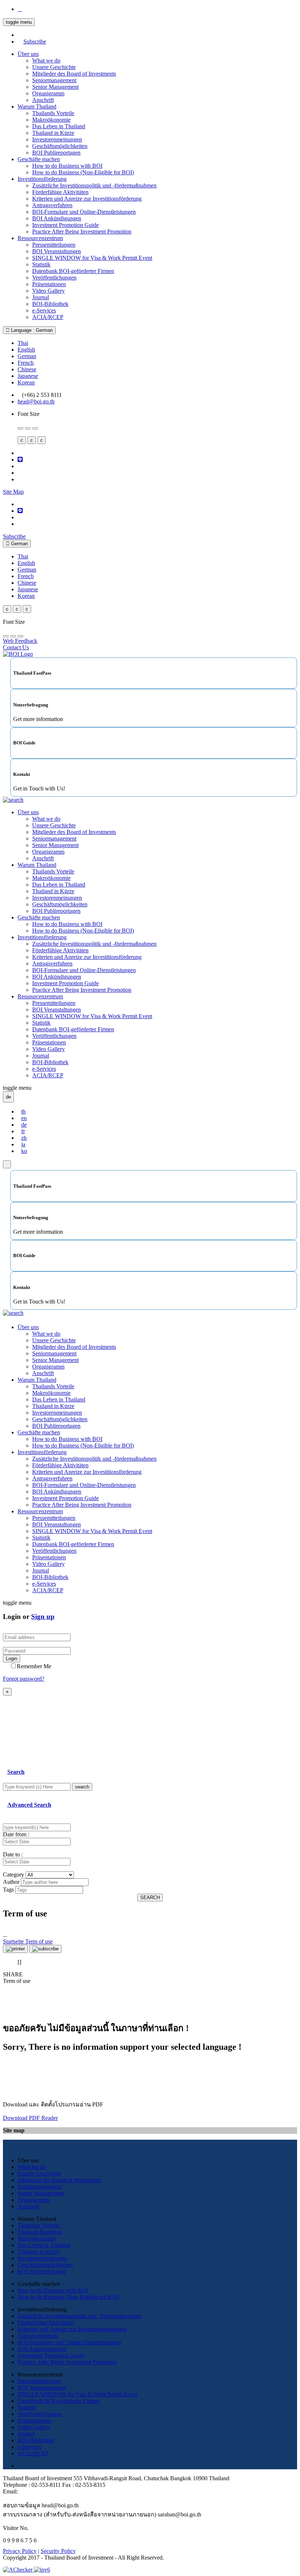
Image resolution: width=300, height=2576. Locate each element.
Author (11, 1882)
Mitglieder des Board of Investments (74, 74)
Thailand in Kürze (53, 133)
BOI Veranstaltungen (57, 251)
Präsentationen (49, 284)
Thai (23, 343)
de (24, 1125)
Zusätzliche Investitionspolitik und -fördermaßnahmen (94, 185)
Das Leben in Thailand (59, 126)
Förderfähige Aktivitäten (60, 192)
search (82, 1787)
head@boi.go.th (36, 401)
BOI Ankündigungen (57, 218)
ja (23, 1144)
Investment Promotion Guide (65, 225)
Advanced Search (29, 1805)
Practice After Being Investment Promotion (82, 232)
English (26, 350)
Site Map (13, 492)
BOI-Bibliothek (50, 304)
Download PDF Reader (30, 2118)
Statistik (41, 264)
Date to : (13, 1854)
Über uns (28, 54)
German (27, 356)
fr (23, 1131)
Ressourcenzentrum (40, 238)
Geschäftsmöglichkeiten (60, 146)
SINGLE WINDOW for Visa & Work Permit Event (92, 258)
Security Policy (58, 2551)
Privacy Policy (20, 2551)
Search (16, 1772)
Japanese (28, 376)
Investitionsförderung (42, 179)
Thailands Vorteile (53, 113)
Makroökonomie (51, 120)
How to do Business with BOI (67, 166)
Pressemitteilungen (54, 245)
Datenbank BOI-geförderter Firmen (73, 271)
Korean (26, 382)
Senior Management (55, 87)
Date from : (16, 1834)
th (23, 1111)
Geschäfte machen (39, 159)
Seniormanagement (54, 80)
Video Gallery (48, 291)
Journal (41, 297)
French (26, 363)
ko (24, 1151)
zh (24, 1138)
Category (14, 1875)
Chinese (27, 369)
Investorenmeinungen (57, 139)
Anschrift (43, 100)
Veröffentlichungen (54, 278)
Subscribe (35, 41)
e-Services (44, 310)
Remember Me (34, 1666)
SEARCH (150, 1898)
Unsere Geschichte (54, 67)
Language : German (31, 330)
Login (12, 1659)
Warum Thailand (37, 107)
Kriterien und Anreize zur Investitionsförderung (87, 199)
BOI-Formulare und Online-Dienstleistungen (84, 212)
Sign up (43, 1617)
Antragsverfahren (52, 205)
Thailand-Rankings (40, 2232)
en (24, 1118)
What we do (46, 60)
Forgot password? (24, 1679)
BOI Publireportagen (56, 153)
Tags (8, 1890)
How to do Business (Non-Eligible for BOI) (83, 172)
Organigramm (48, 93)
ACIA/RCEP (48, 317)
